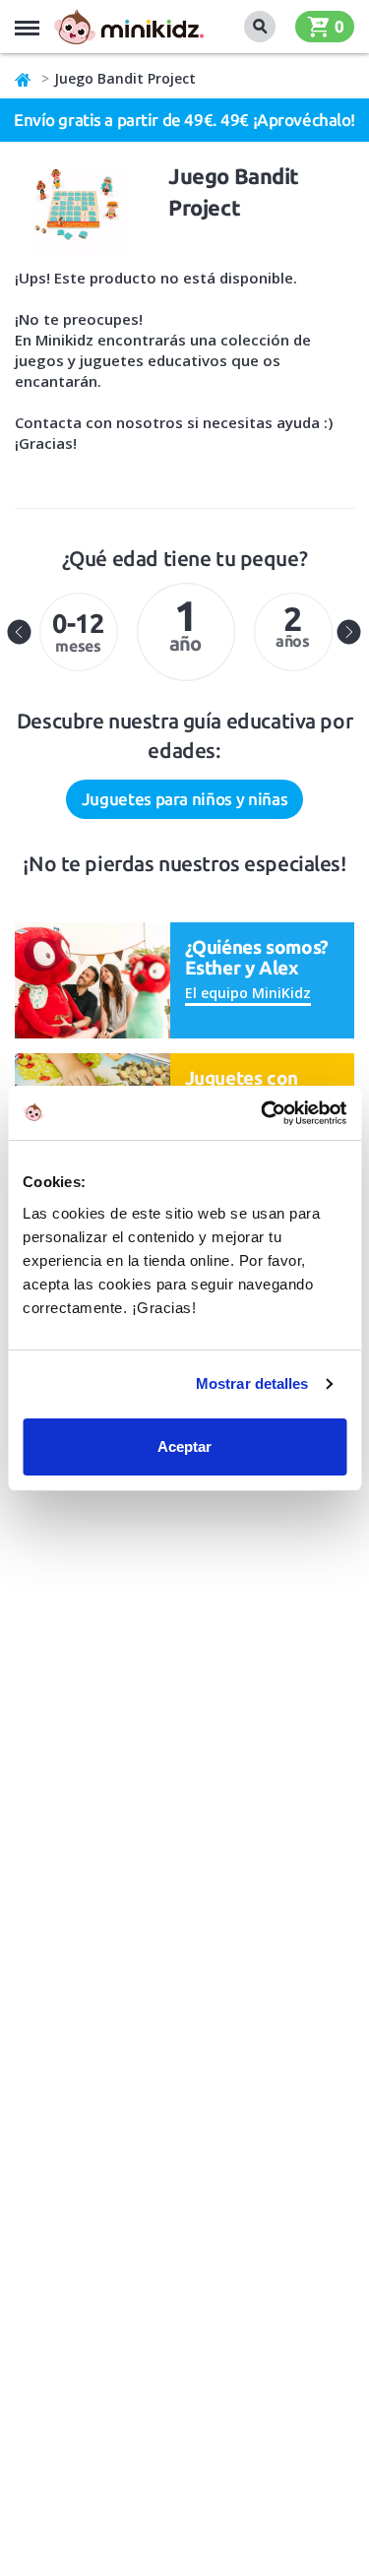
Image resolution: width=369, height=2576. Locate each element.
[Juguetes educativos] (129, 27)
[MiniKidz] (24, 79)
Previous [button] (20, 632)
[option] (78, 632)
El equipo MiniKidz (248, 993)
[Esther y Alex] (92, 979)
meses (78, 631)
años (293, 625)
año (186, 623)
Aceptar (184, 1446)
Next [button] (349, 632)
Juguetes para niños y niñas (185, 799)
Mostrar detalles (252, 1383)
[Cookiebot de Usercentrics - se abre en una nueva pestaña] (263, 1113)
